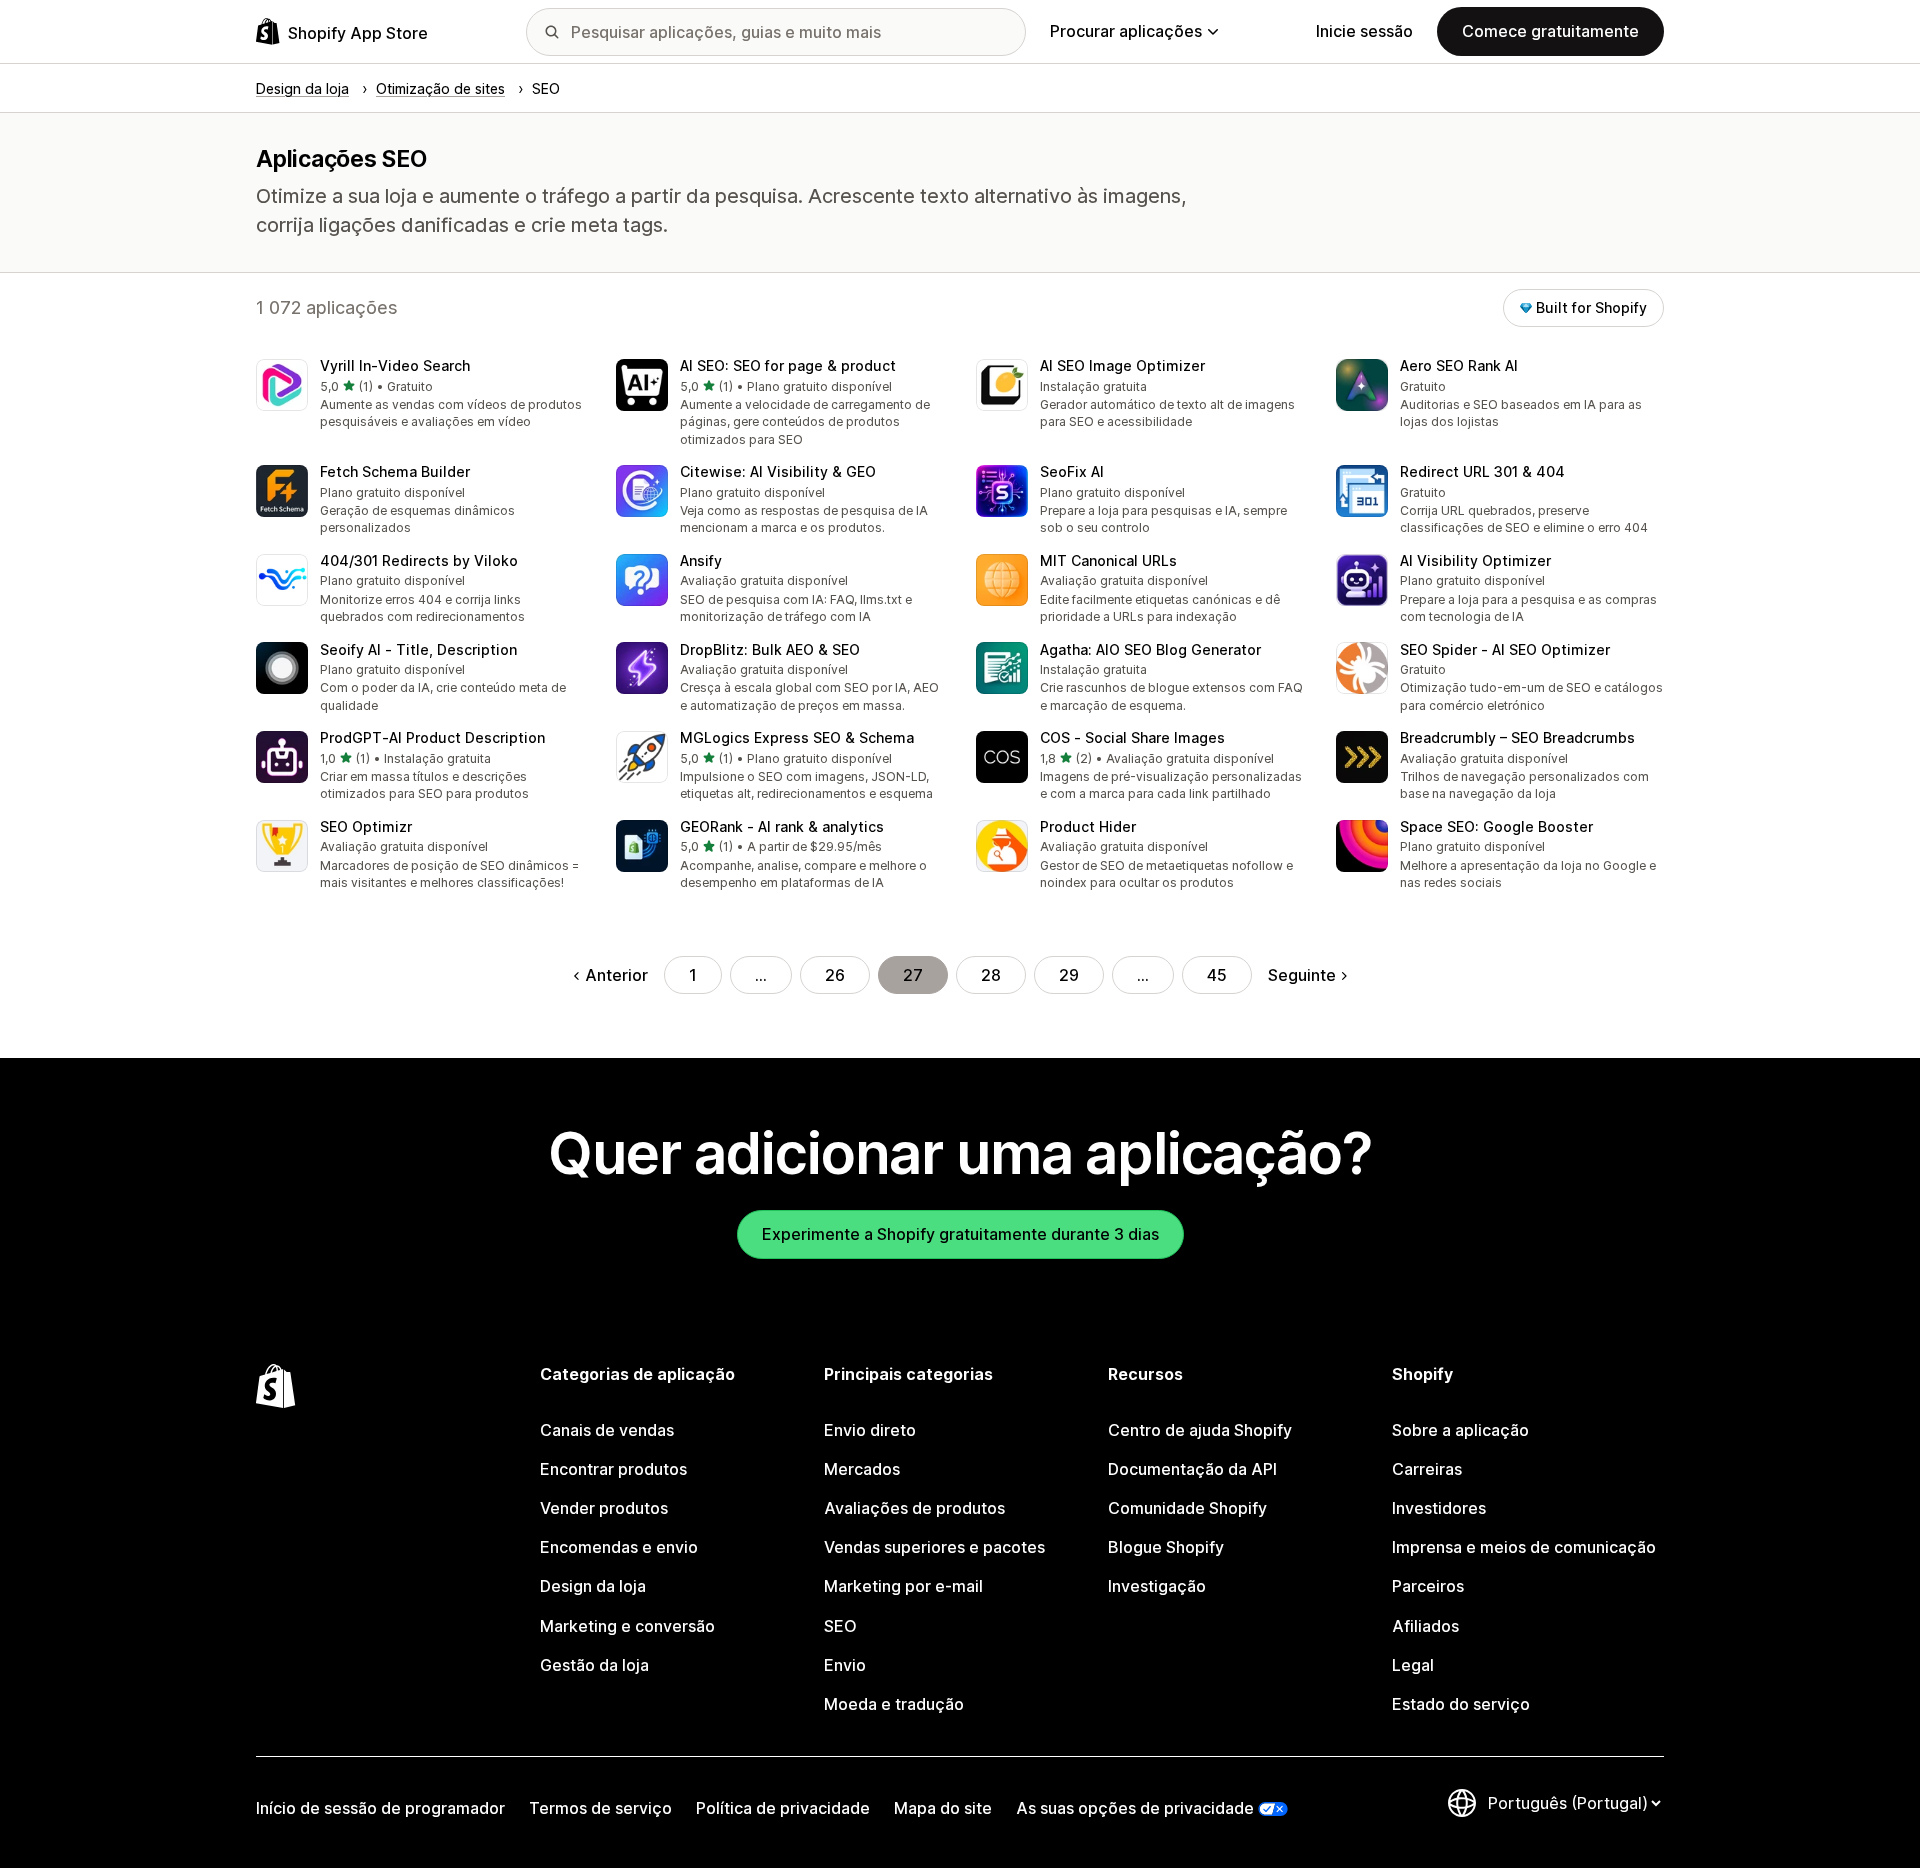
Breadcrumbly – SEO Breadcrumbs (1517, 737)
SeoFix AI (1072, 471)
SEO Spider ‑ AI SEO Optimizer (1505, 649)
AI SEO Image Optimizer (1122, 365)
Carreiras (1427, 1469)
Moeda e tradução (894, 1704)
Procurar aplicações (1126, 31)
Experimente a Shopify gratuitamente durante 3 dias (960, 1234)
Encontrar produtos (613, 1469)
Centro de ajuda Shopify (1200, 1430)
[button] (420, 395)
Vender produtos (604, 1508)
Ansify (701, 560)
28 (991, 975)
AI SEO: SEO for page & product (788, 365)
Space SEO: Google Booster (1496, 826)
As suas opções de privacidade (1135, 1808)
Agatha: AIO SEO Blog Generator (1150, 649)
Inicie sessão (1364, 31)
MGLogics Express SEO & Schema (797, 737)
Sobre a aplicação (1460, 1430)
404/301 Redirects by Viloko (419, 560)
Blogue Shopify (1166, 1547)
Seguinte (1302, 975)
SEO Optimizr (366, 826)
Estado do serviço (1461, 1704)
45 (1217, 975)
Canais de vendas (607, 1430)
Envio (845, 1665)
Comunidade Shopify (1187, 1508)
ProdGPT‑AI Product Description (432, 737)
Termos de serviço (600, 1808)
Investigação (1157, 1586)
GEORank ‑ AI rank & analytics (782, 826)
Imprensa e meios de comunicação (1524, 1547)
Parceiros (1428, 1586)
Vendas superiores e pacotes (934, 1547)
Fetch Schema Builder (395, 471)
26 (835, 975)
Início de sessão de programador (380, 1808)
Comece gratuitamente (1550, 31)
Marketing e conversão (627, 1626)
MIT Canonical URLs (1108, 560)
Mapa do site (943, 1808)
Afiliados (1425, 1626)
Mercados (862, 1469)
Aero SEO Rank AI (1459, 365)
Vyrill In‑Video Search (395, 365)
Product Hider (1088, 826)
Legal (1413, 1665)
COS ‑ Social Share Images (1132, 737)
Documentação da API (1192, 1469)
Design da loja (593, 1586)
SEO (840, 1626)
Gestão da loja (594, 1665)
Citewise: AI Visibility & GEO (778, 471)
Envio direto (870, 1430)
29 (1069, 975)
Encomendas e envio (619, 1547)
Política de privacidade (783, 1808)
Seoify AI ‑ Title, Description (418, 649)
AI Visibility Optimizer (1475, 560)
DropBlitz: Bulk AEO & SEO (770, 649)
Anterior (616, 975)
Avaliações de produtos (914, 1508)
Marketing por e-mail (903, 1586)
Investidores (1439, 1508)
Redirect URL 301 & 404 (1482, 471)
